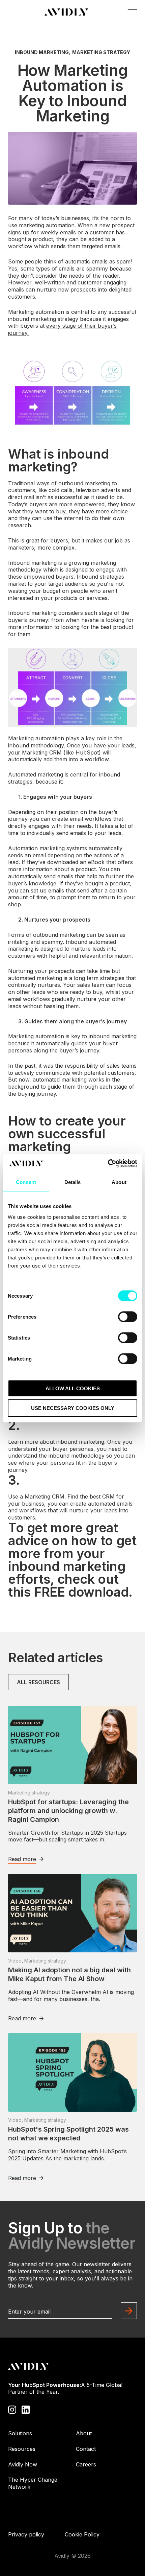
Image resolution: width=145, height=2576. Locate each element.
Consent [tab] (26, 1182)
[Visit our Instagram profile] (12, 2409)
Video (15, 1961)
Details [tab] (73, 1182)
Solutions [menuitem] (20, 2433)
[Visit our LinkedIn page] (26, 2409)
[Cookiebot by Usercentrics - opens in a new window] (108, 1163)
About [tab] (119, 1182)
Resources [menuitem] (22, 2449)
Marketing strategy (101, 52)
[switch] (128, 1317)
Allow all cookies (73, 1388)
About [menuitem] (84, 2433)
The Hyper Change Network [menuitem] (33, 2483)
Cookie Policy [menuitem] (82, 2534)
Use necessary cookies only (73, 1408)
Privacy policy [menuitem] (26, 2534)
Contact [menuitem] (86, 2449)
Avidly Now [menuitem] (23, 2464)
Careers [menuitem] (86, 2464)
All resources (38, 1682)
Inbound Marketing (42, 52)
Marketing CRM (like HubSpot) (61, 752)
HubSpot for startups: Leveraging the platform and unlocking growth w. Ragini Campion (68, 1811)
